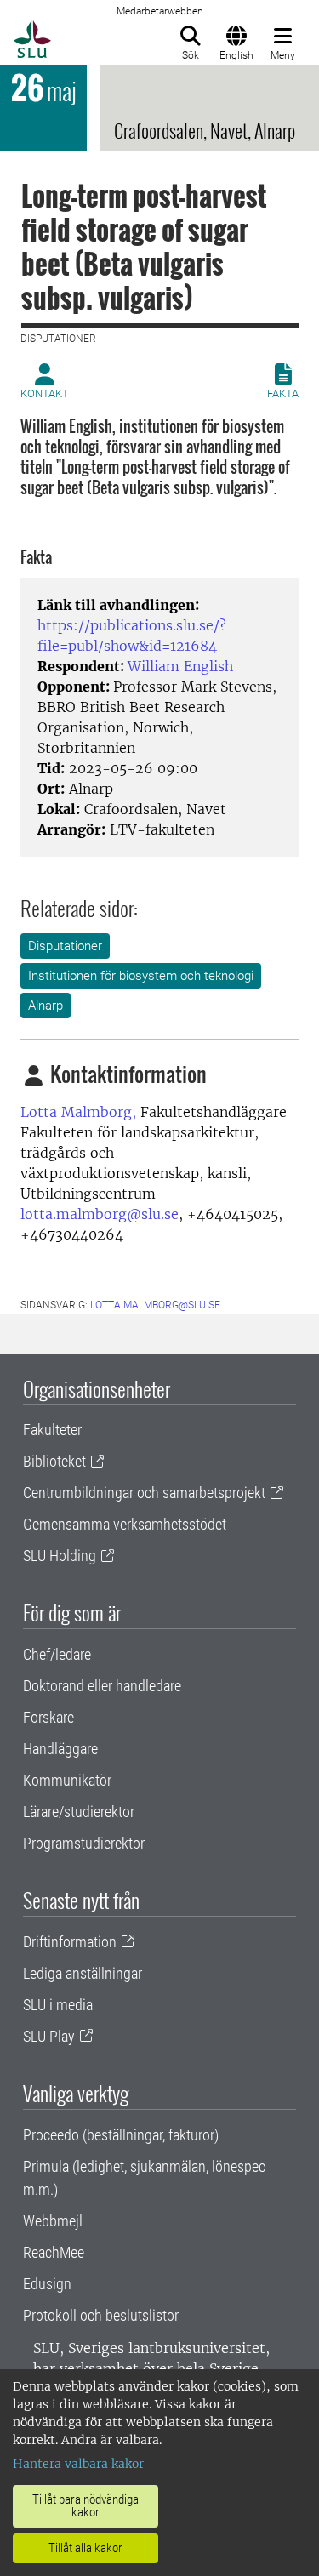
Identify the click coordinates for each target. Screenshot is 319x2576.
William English (180, 666)
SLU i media (58, 2005)
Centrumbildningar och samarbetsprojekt (144, 1493)
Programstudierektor (84, 1843)
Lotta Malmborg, (78, 1112)
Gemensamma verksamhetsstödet (125, 1524)
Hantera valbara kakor (78, 2464)
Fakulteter (52, 1430)
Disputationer (65, 946)
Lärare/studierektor (79, 1812)
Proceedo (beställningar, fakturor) (121, 2135)
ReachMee (54, 2252)
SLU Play (49, 2036)
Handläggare (60, 1749)
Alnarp (46, 1006)
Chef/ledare (57, 1654)
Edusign (47, 2284)
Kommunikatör (67, 1780)
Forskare (48, 1717)
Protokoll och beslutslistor (101, 2315)
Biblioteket (54, 1461)
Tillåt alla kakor (85, 2548)
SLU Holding (60, 1556)
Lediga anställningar (83, 1973)
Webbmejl (53, 2221)
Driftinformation (70, 1942)
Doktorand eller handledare (102, 1686)
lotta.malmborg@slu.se (100, 1214)
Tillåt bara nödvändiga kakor (85, 2506)
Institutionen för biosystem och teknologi (141, 976)
